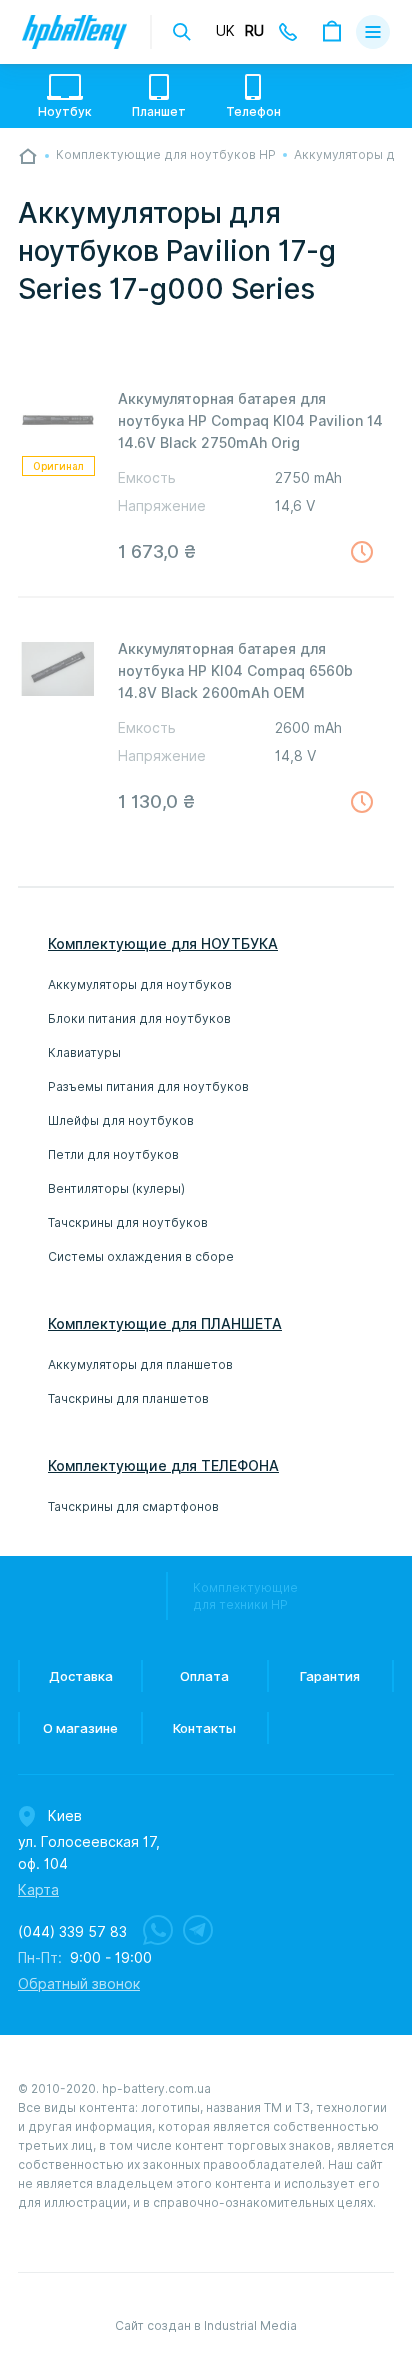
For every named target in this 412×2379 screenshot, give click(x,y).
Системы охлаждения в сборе (141, 1256)
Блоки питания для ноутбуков (139, 1018)
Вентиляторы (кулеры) (116, 1188)
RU (254, 31)
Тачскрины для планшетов (128, 1398)
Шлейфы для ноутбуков (121, 1120)
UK (225, 31)
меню (373, 32)
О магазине (80, 1728)
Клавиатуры (84, 1052)
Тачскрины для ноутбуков (128, 1222)
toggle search (182, 32)
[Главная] (28, 156)
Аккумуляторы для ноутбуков (140, 984)
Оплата (204, 1676)
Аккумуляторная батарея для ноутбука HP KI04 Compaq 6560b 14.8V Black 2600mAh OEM (235, 671)
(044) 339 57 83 (72, 1932)
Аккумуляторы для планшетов (140, 1364)
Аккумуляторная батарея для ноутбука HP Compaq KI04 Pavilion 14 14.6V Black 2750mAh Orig (250, 421)
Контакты (204, 1728)
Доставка (81, 1676)
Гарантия (330, 1676)
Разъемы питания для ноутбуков (148, 1086)
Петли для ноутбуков (113, 1154)
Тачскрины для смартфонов (133, 1506)
